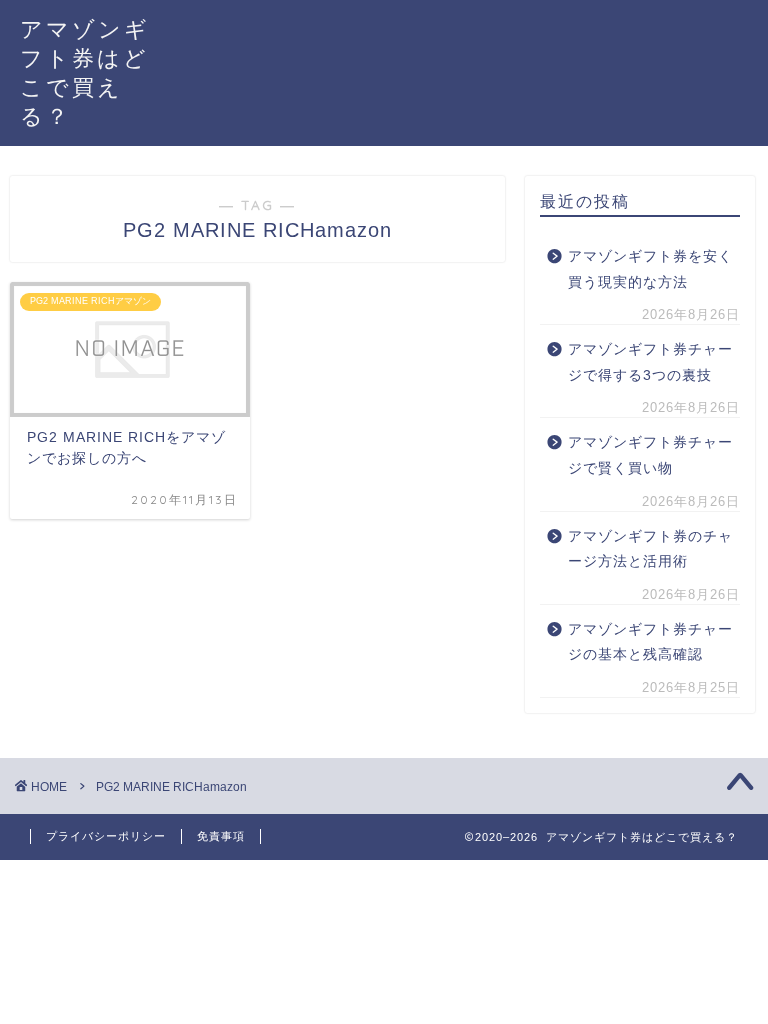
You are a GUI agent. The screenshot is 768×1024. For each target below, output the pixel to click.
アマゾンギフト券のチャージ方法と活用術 (650, 549)
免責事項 (221, 836)
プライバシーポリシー (106, 836)
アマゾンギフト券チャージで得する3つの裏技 (650, 362)
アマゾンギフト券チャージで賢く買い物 (650, 455)
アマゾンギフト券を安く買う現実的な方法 (650, 269)
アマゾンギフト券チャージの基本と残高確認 (650, 642)
